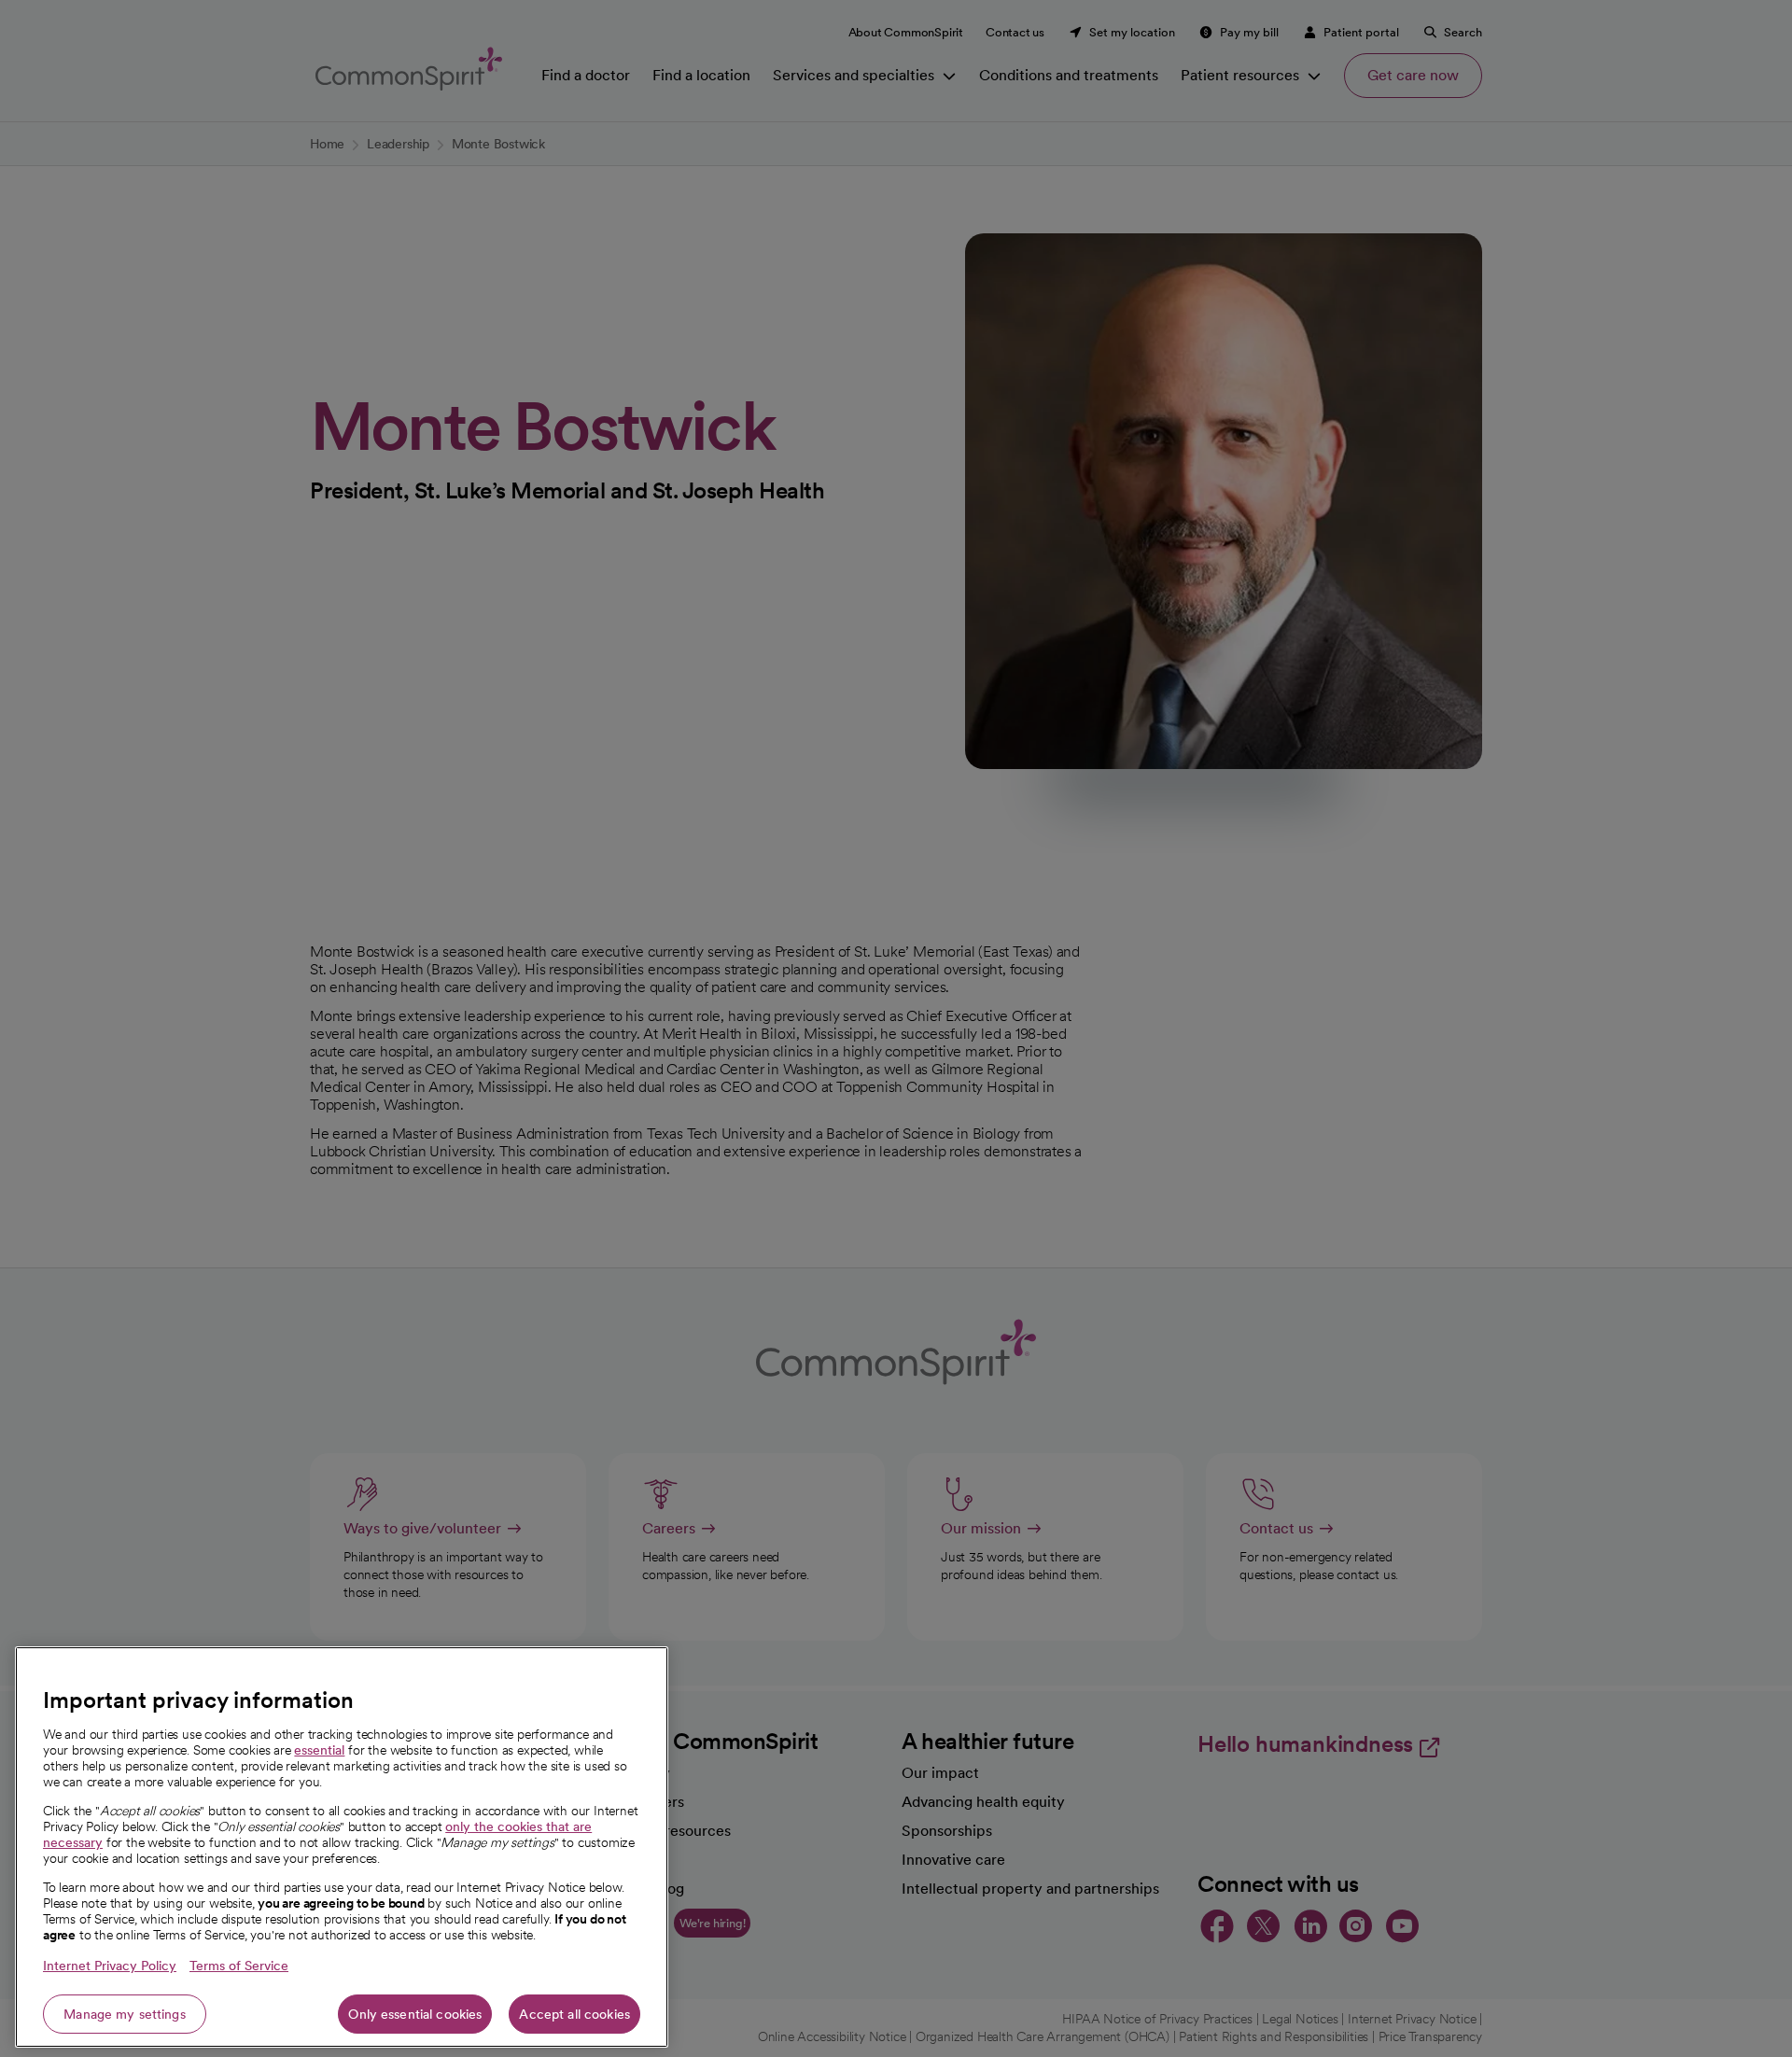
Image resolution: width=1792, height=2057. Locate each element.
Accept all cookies (574, 2014)
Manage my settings (125, 2014)
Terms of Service (239, 1966)
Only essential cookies (415, 2014)
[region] (342, 1847)
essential (319, 1750)
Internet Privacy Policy (110, 1966)
